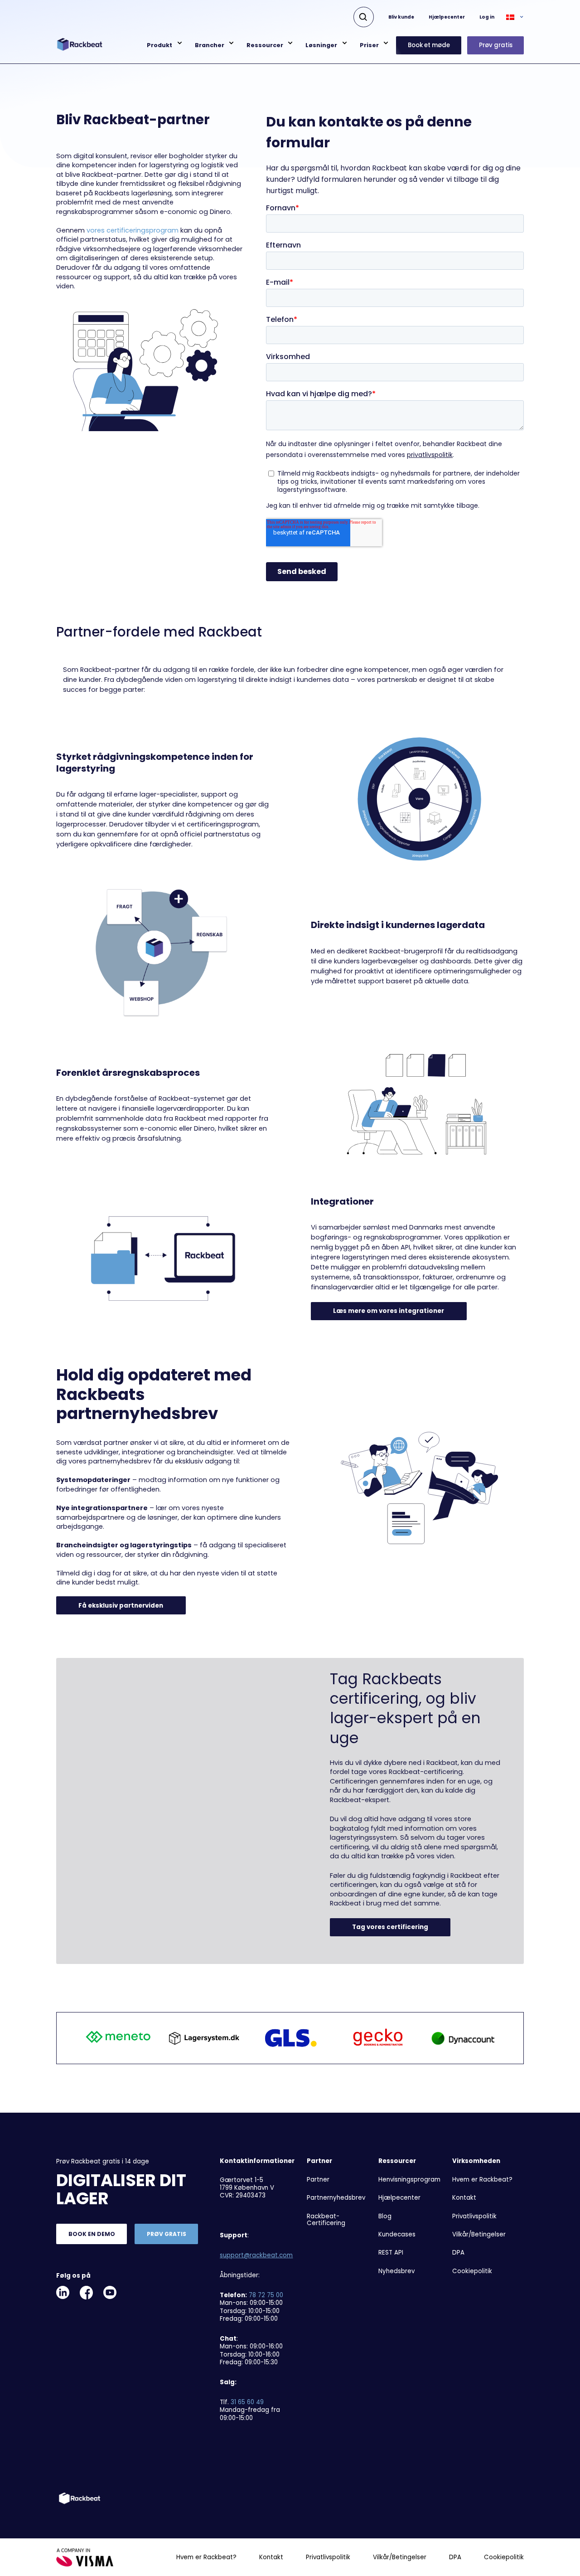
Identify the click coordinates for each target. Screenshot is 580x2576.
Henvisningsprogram (409, 2180)
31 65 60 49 (247, 2402)
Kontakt (464, 2198)
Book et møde (429, 45)
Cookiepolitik (472, 2271)
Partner (318, 2180)
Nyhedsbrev (396, 2271)
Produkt (159, 45)
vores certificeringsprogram (133, 230)
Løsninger (321, 45)
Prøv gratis (496, 45)
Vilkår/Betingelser (479, 2234)
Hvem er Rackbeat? (482, 2180)
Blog (385, 2216)
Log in (487, 17)
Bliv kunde (401, 17)
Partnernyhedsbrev (336, 2198)
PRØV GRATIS (167, 2234)
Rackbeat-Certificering (326, 2220)
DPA (458, 2253)
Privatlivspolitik (474, 2216)
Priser (369, 45)
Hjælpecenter (447, 17)
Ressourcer (265, 45)
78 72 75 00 (266, 2295)
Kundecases (397, 2234)
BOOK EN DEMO (92, 2234)
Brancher (210, 45)
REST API (391, 2253)
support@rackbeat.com (256, 2255)
